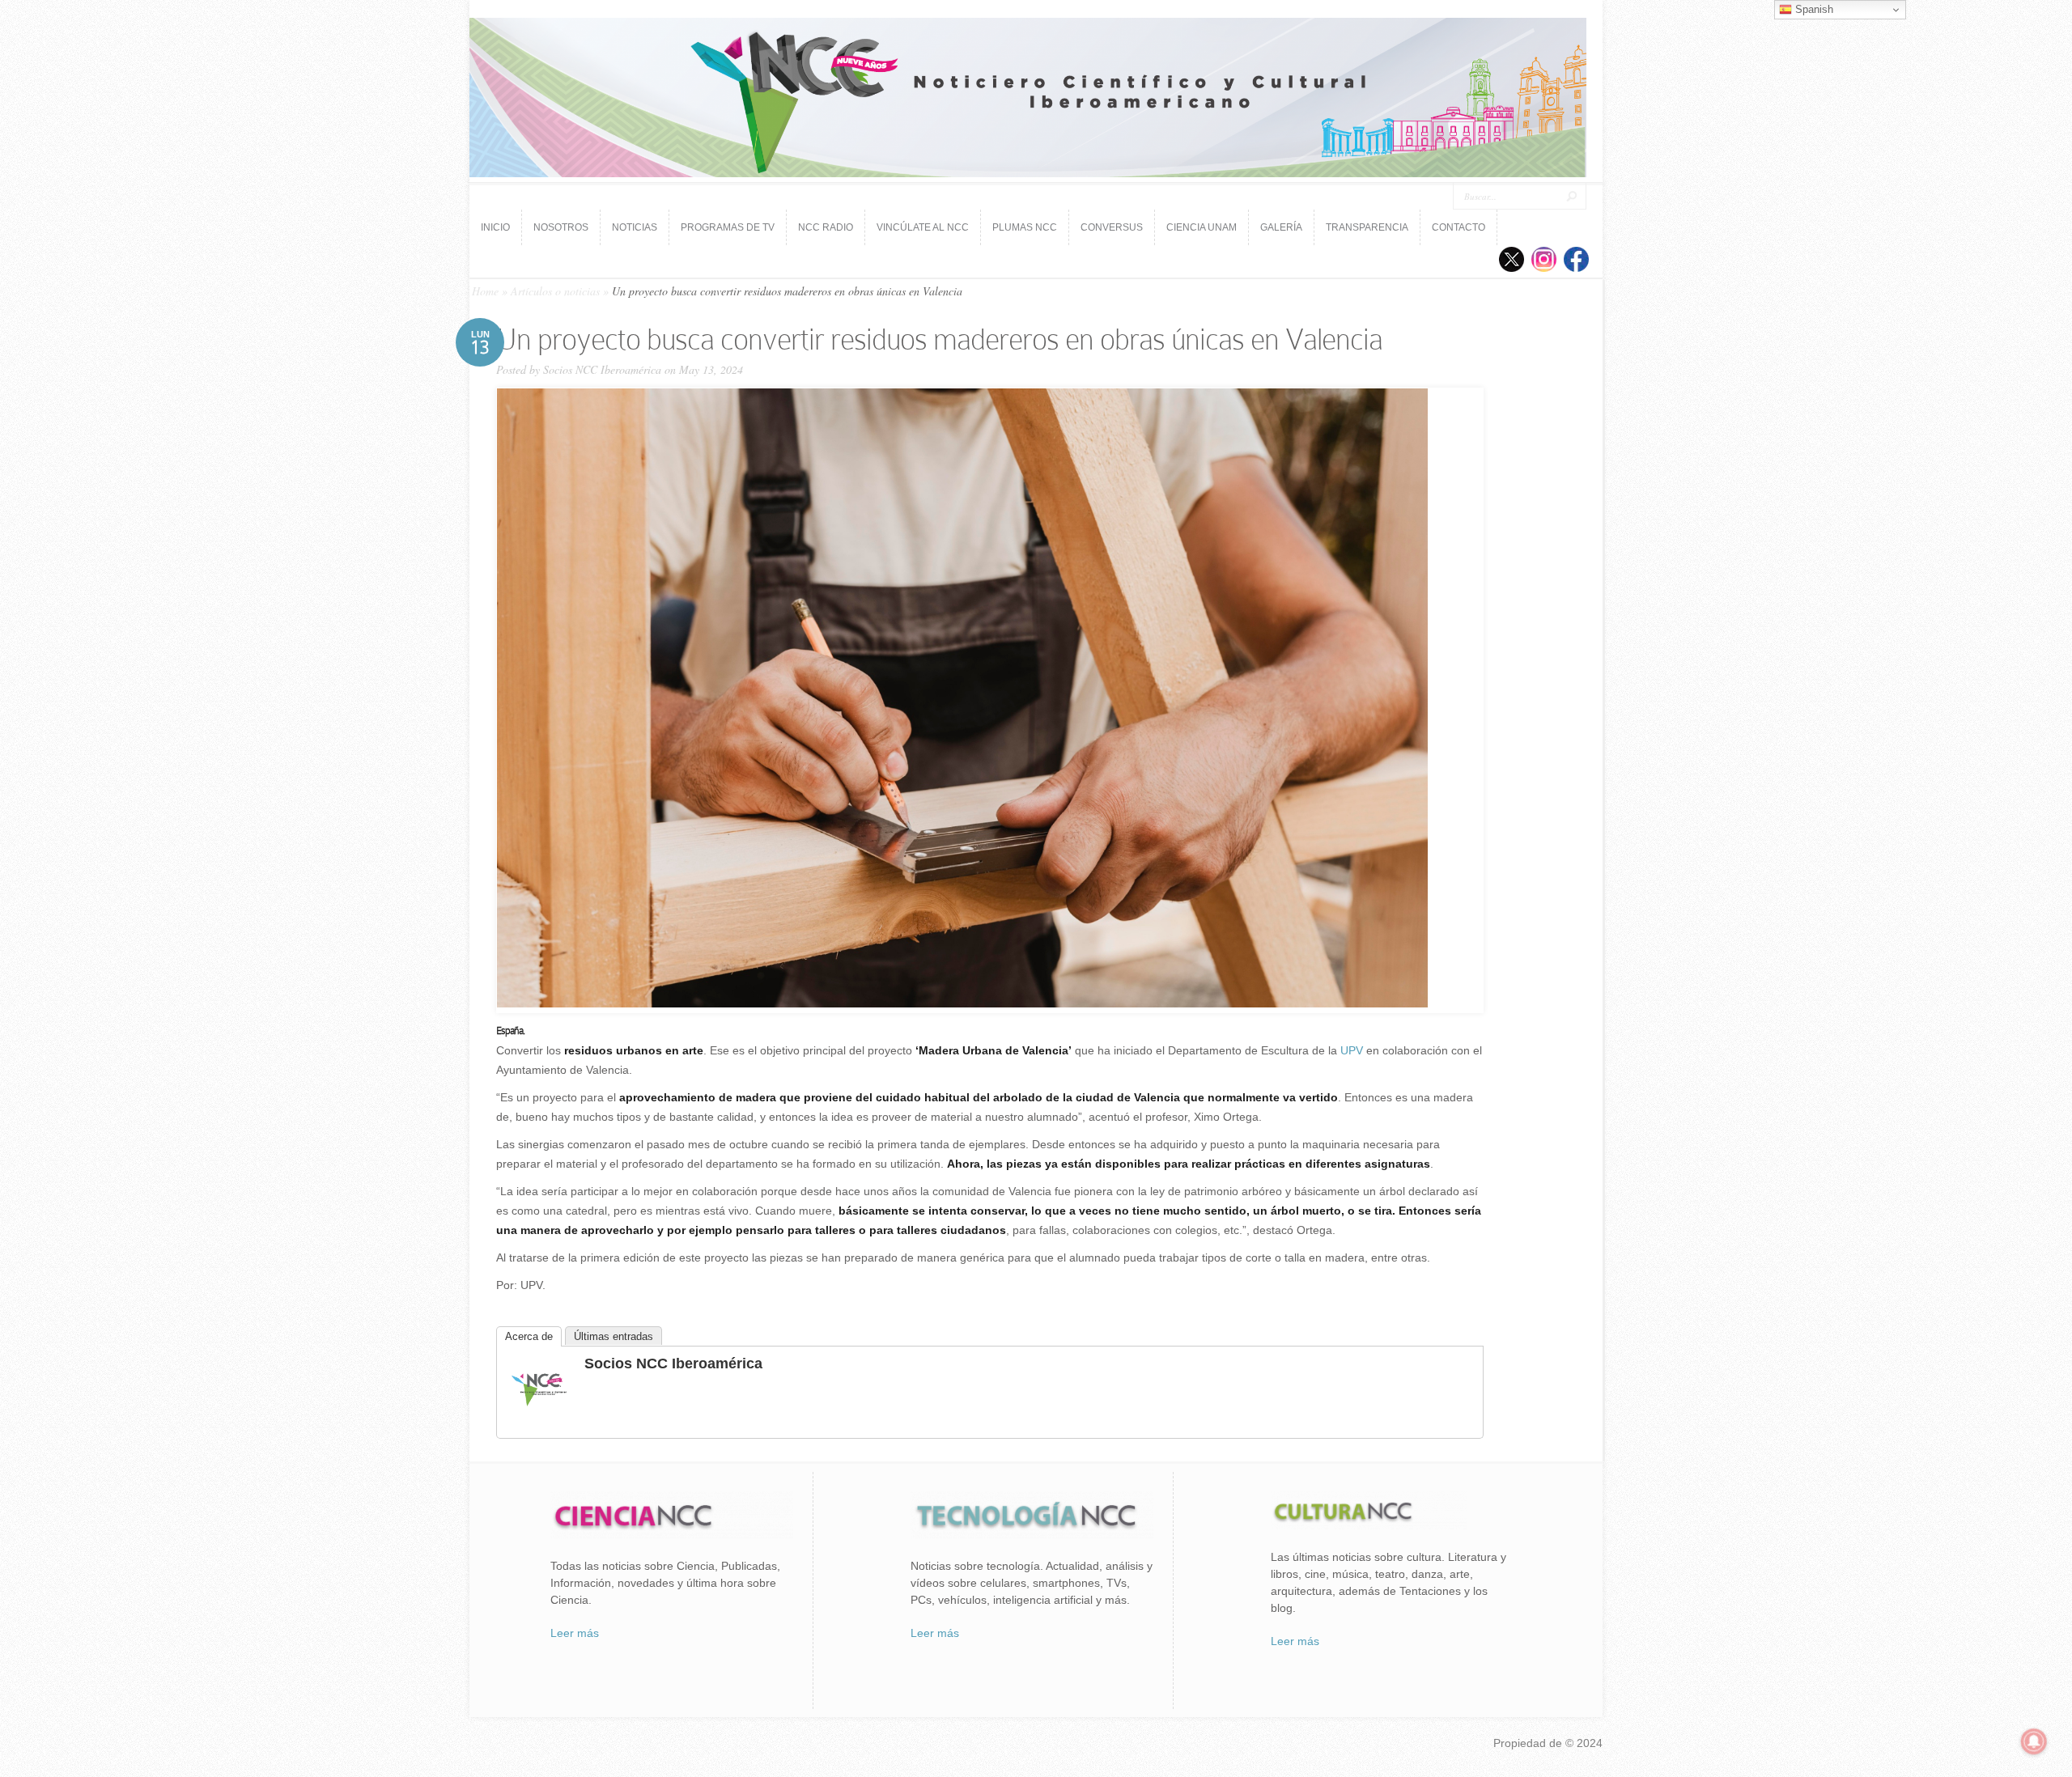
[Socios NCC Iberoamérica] (539, 1417)
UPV (1352, 1050)
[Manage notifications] (2034, 1741)
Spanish (1813, 9)
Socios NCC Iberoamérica (602, 369)
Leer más (575, 1633)
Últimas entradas (614, 1336)
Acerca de (529, 1336)
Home (485, 291)
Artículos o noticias (555, 291)
